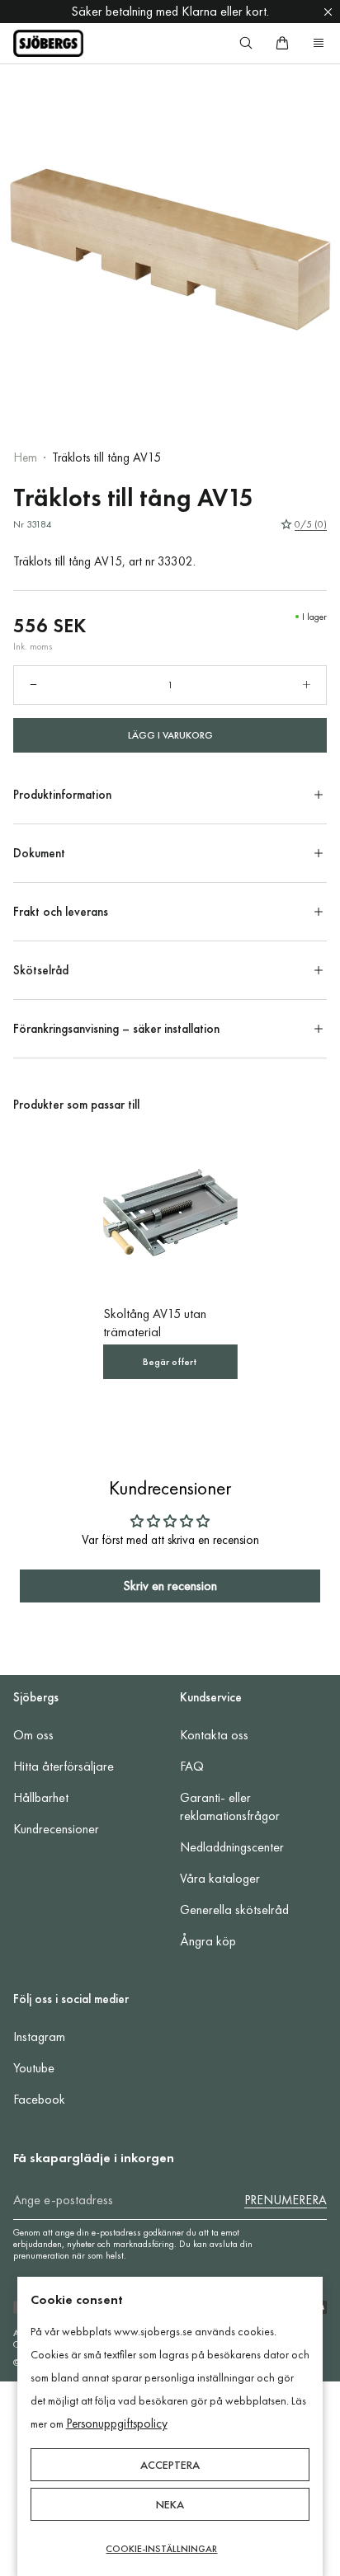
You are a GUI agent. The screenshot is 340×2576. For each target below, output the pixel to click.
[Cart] (282, 43)
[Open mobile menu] (319, 43)
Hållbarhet (41, 1797)
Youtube (34, 2068)
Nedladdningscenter (232, 1847)
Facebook (39, 2099)
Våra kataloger (220, 1878)
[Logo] (48, 43)
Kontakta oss (214, 1735)
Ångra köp (208, 1941)
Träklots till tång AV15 (106, 457)
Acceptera (170, 2465)
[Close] (328, 12)
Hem (25, 457)
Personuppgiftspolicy (117, 2424)
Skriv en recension (170, 1586)
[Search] (246, 43)
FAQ (192, 1766)
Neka (170, 2504)
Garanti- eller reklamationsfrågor (230, 1806)
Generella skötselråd (234, 1910)
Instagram (39, 2036)
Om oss (33, 1735)
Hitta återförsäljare (64, 1766)
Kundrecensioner (56, 1829)
